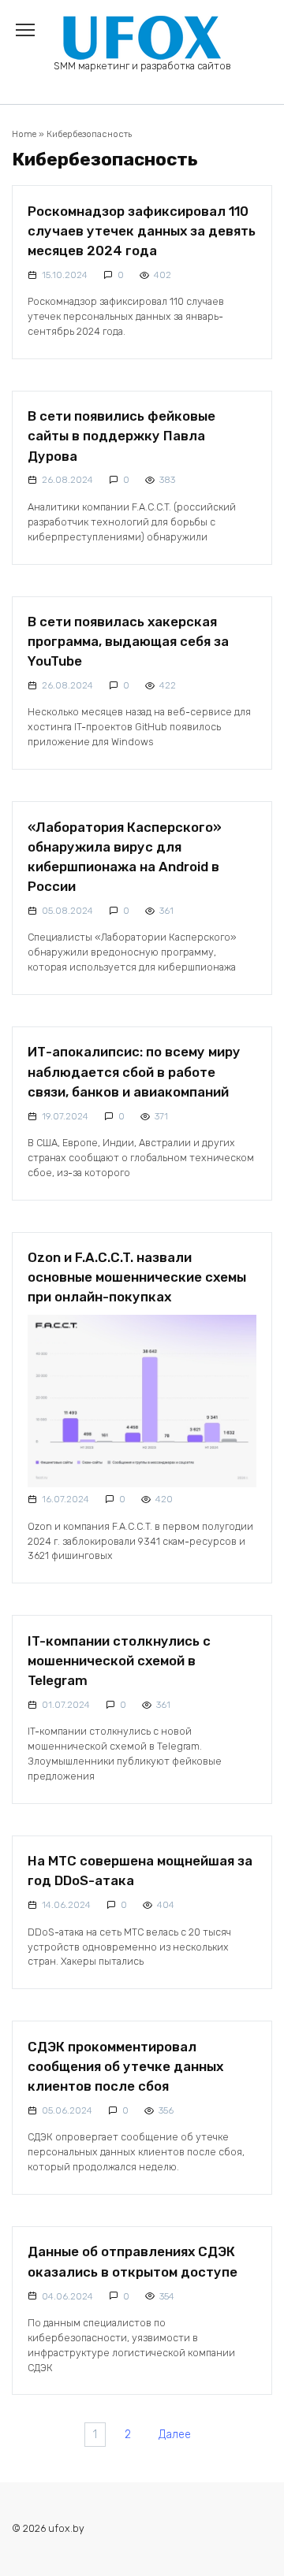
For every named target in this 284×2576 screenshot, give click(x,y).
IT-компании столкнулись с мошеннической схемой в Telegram (119, 1660)
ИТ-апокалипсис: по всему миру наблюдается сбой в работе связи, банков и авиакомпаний (134, 1071)
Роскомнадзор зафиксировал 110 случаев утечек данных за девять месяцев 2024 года (142, 230)
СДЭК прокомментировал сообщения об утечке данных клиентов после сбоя (125, 2066)
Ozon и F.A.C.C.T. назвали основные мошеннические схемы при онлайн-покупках (137, 1277)
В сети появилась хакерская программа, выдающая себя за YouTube (128, 641)
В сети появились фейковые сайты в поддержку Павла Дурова (121, 436)
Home (24, 134)
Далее (175, 2435)
